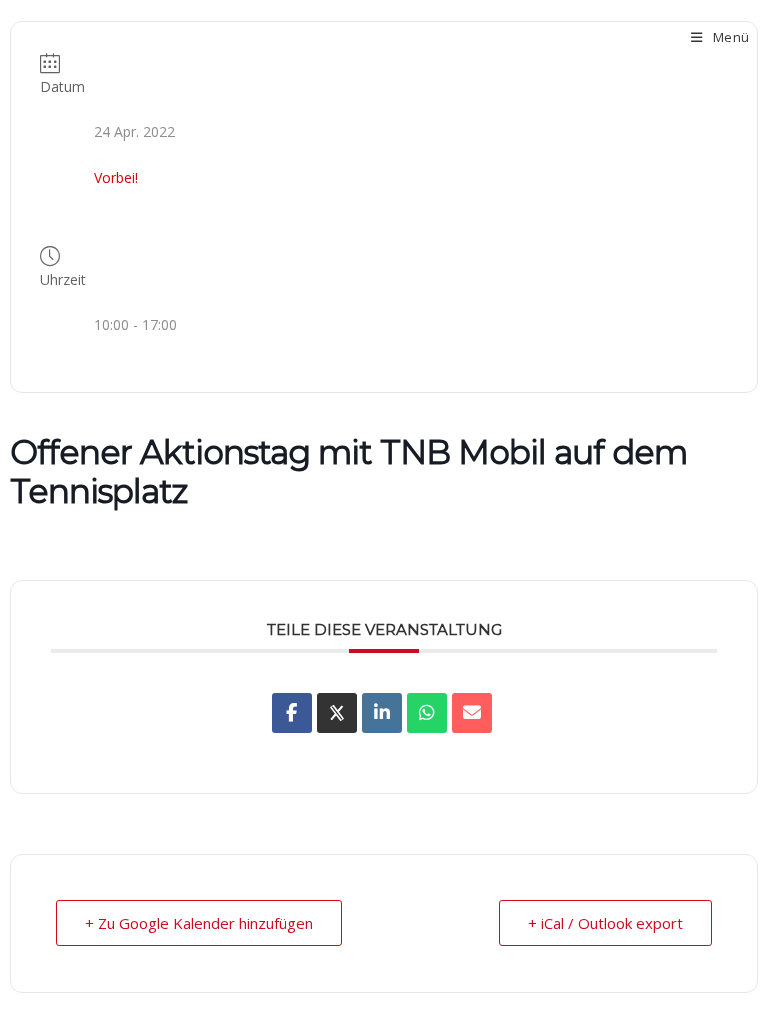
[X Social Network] (337, 713)
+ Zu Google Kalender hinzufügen (199, 923)
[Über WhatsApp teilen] (427, 713)
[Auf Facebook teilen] (292, 713)
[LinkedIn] (382, 713)
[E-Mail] (472, 713)
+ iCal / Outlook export (605, 923)
